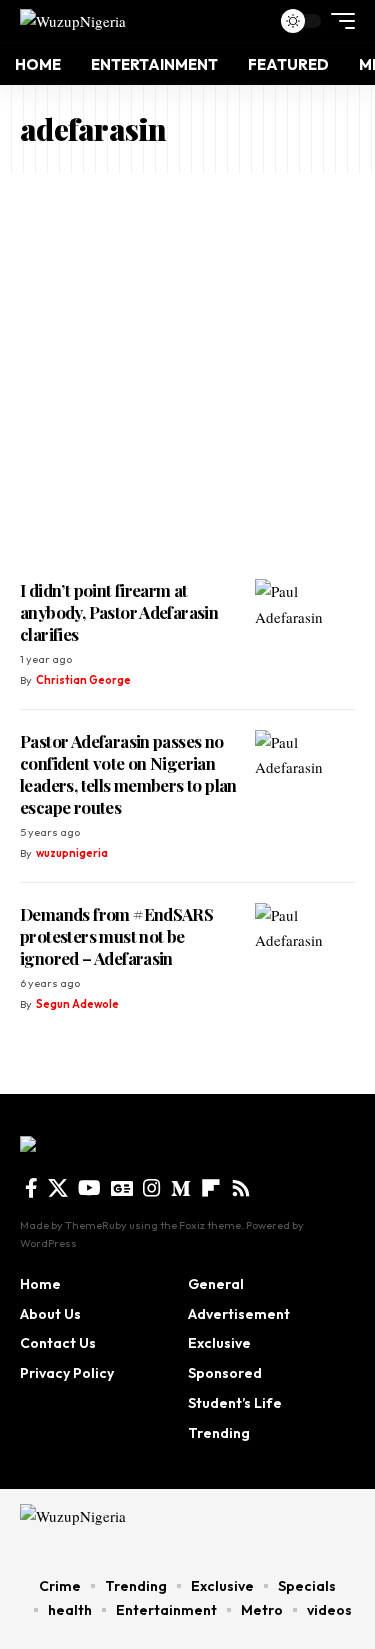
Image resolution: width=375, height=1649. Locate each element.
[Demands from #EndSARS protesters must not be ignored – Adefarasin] (305, 943)
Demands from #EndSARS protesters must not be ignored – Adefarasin (116, 936)
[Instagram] (152, 1188)
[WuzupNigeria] (73, 20)
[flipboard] (211, 1188)
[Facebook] (31, 1188)
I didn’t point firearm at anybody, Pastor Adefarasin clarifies (119, 612)
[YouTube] (89, 1188)
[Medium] (181, 1188)
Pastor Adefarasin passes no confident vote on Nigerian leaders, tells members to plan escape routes (128, 774)
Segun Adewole (77, 1004)
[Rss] (241, 1188)
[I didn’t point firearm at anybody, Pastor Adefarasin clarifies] (305, 619)
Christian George (83, 680)
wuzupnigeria (72, 853)
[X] (58, 1188)
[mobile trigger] (338, 21)
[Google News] (122, 1188)
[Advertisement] (187, 371)
